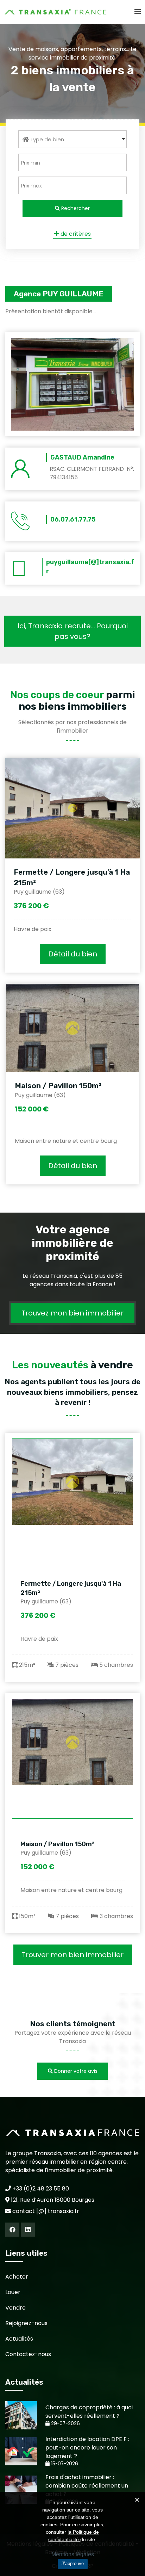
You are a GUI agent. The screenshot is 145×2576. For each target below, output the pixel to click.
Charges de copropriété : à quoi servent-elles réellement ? (89, 2412)
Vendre (15, 2308)
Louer (13, 2292)
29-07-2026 (65, 2424)
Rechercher (75, 208)
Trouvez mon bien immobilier (72, 1313)
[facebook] (12, 2230)
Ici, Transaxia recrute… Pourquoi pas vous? (73, 631)
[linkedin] (28, 2230)
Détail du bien (73, 954)
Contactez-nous (28, 2354)
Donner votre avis (75, 2071)
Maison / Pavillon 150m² (58, 1086)
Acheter (17, 2277)
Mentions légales (73, 2554)
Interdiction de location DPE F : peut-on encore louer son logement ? (87, 2448)
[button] (72, 139)
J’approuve (73, 2563)
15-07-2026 (64, 2464)
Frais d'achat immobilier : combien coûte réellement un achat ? (87, 2486)
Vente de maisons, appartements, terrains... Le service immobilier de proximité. (72, 53)
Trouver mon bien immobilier (73, 1955)
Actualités (19, 2339)
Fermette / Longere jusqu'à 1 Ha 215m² (71, 1588)
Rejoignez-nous (26, 2323)
